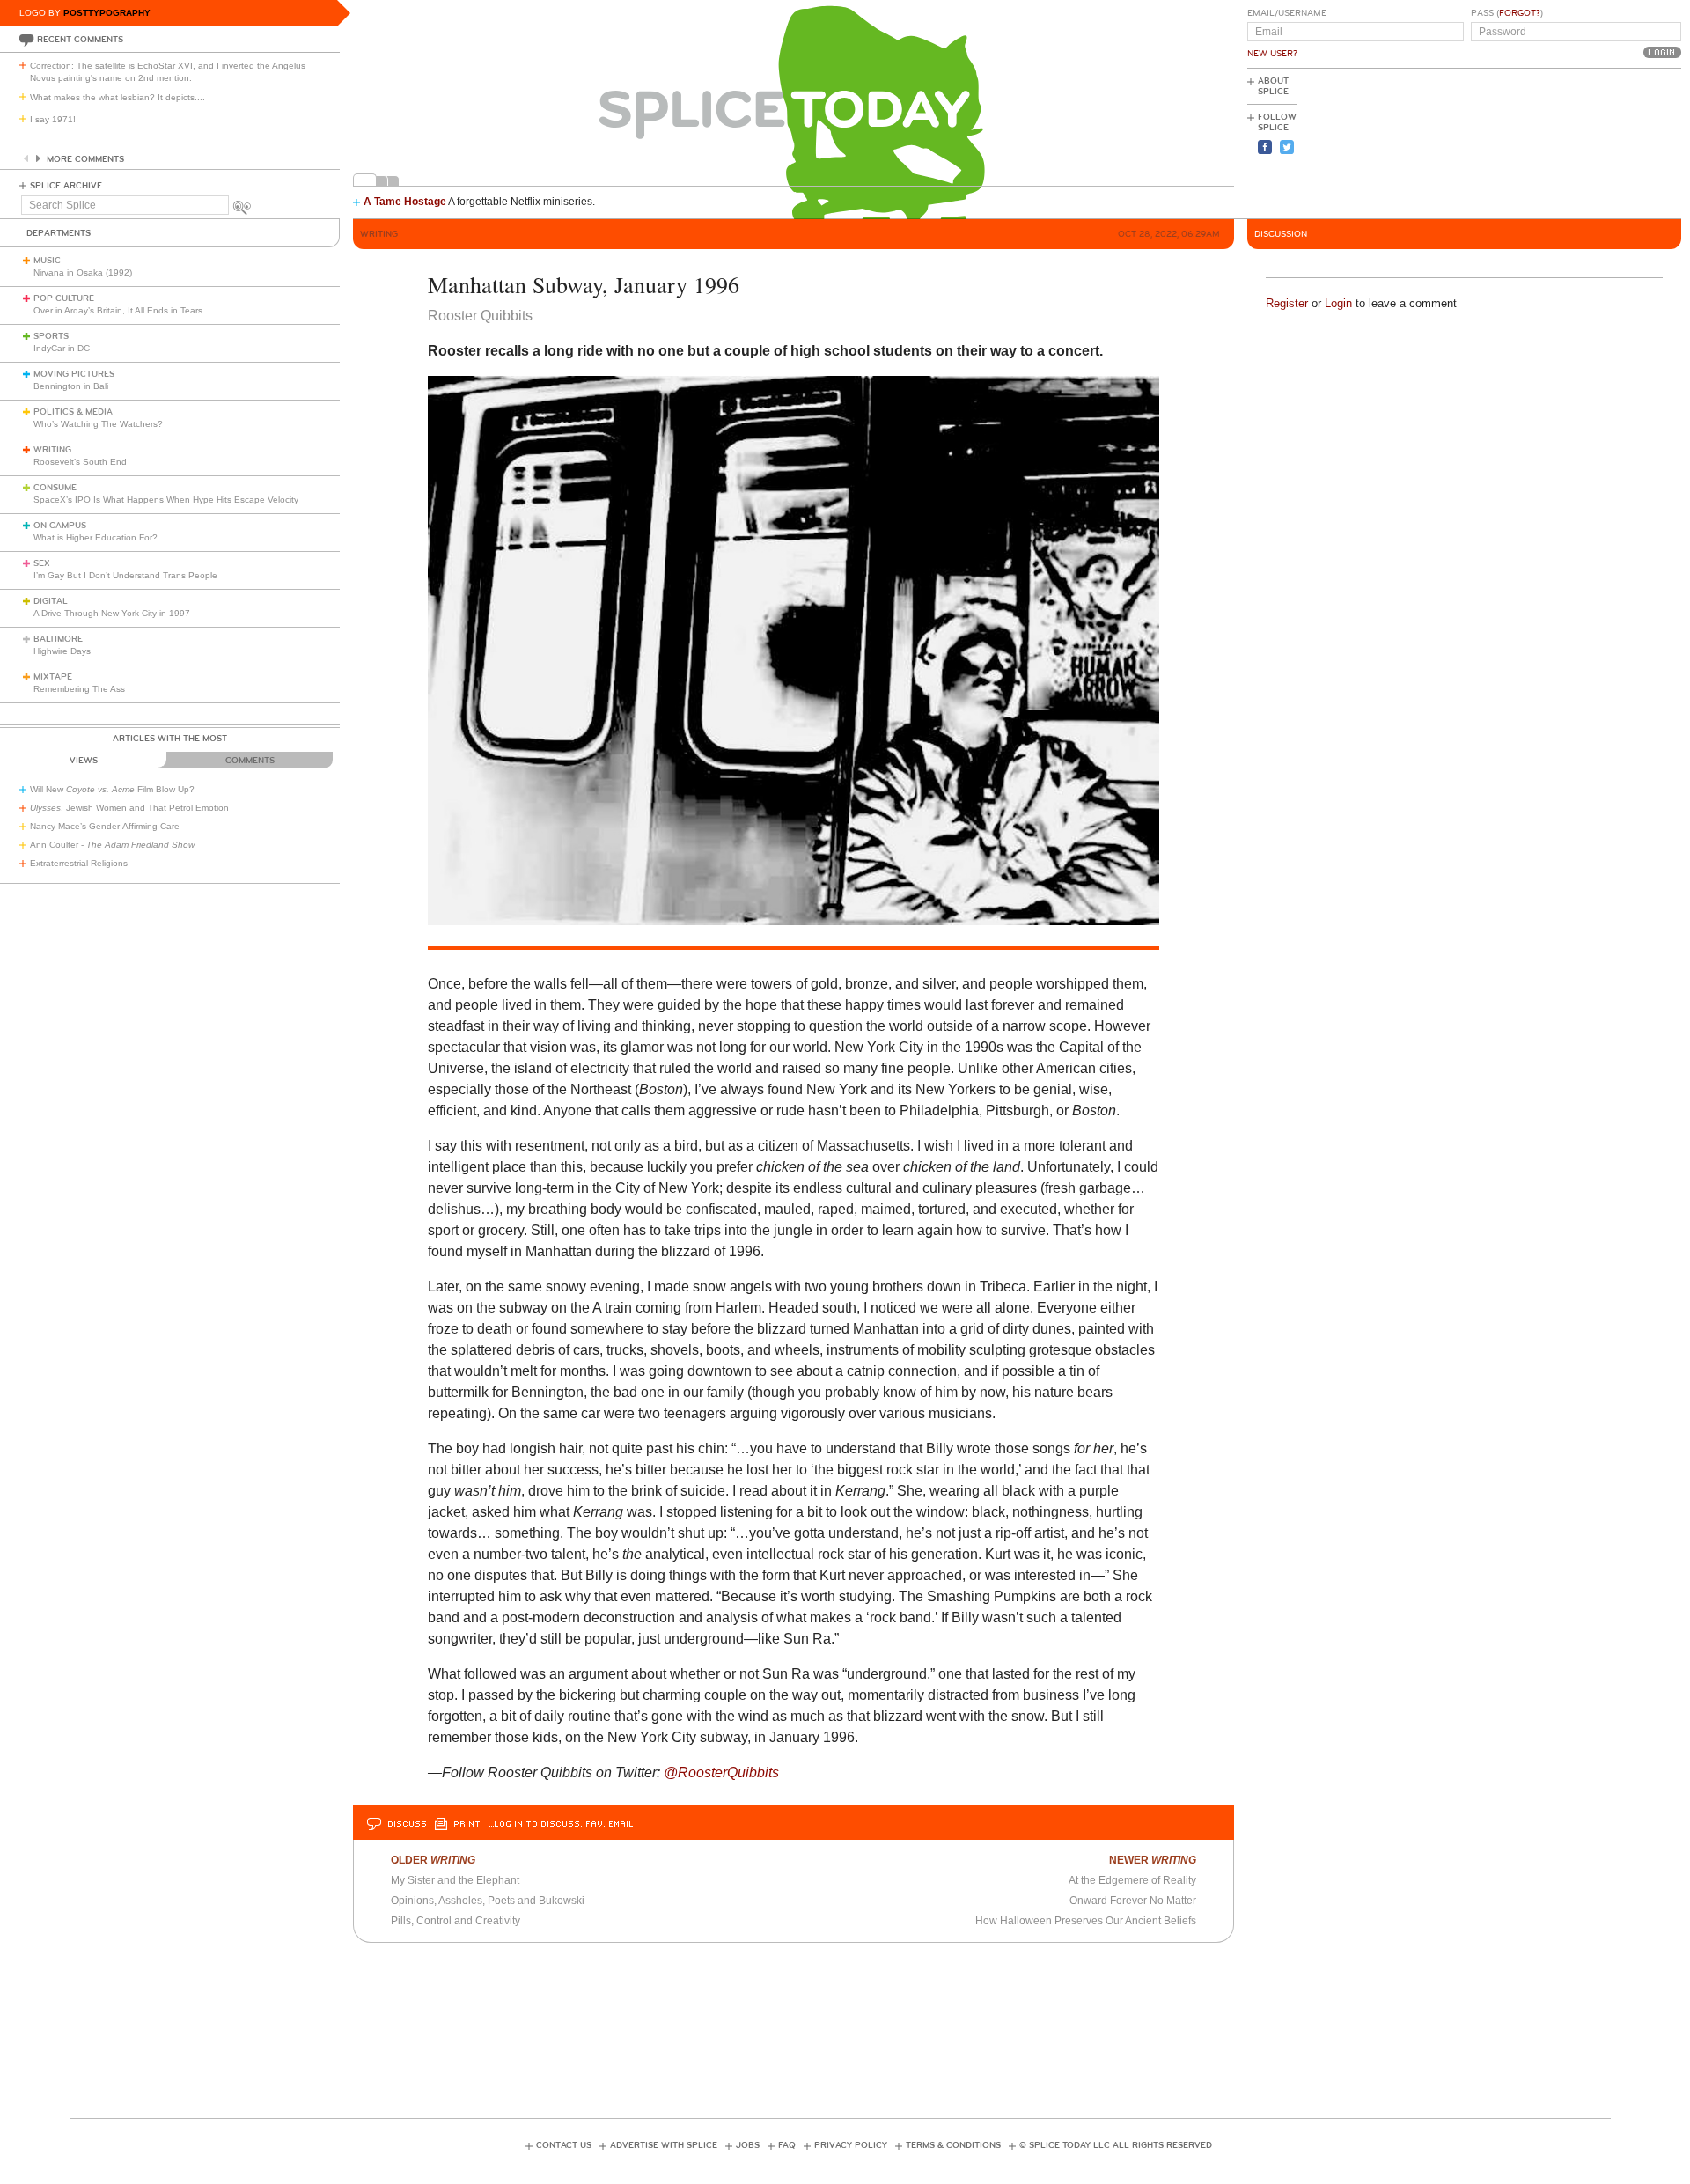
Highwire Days (62, 651)
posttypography (107, 13)
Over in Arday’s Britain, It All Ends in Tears (118, 310)
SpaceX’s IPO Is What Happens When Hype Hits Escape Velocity (166, 500)
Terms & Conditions (953, 2145)
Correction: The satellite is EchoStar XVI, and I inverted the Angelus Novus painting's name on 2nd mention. (168, 72)
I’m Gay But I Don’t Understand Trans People (125, 575)
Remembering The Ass (79, 689)
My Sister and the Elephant (455, 1880)
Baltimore (58, 639)
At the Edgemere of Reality (1132, 1880)
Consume (55, 488)
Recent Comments (80, 40)
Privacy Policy (851, 2145)
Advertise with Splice (664, 2145)
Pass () (1507, 13)
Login (1338, 303)
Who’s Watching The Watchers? (98, 424)
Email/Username (1287, 13)
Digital (51, 601)
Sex (42, 563)
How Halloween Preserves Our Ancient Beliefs (1086, 1921)
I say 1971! (53, 119)
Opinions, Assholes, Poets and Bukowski (488, 1901)
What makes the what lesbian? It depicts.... (118, 97)
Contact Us (564, 2145)
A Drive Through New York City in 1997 (112, 613)
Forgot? (1520, 13)
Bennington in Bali (71, 386)
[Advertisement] (1602, 142)
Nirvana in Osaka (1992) (83, 272)
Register (1287, 303)
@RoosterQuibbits (721, 1772)
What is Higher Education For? (96, 537)
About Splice (1273, 86)
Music (47, 261)
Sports (51, 336)
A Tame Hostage (405, 202)
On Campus (60, 526)
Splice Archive (66, 186)
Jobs (748, 2145)
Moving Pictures (74, 374)
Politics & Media (73, 412)
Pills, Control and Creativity (456, 1921)
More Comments (85, 159)
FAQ (787, 2145)
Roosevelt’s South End (80, 462)
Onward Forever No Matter (1133, 1901)
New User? (1272, 54)
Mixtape (53, 677)
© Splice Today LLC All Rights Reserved (1116, 2145)
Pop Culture (64, 298)
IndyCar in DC (62, 348)
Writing (52, 450)
